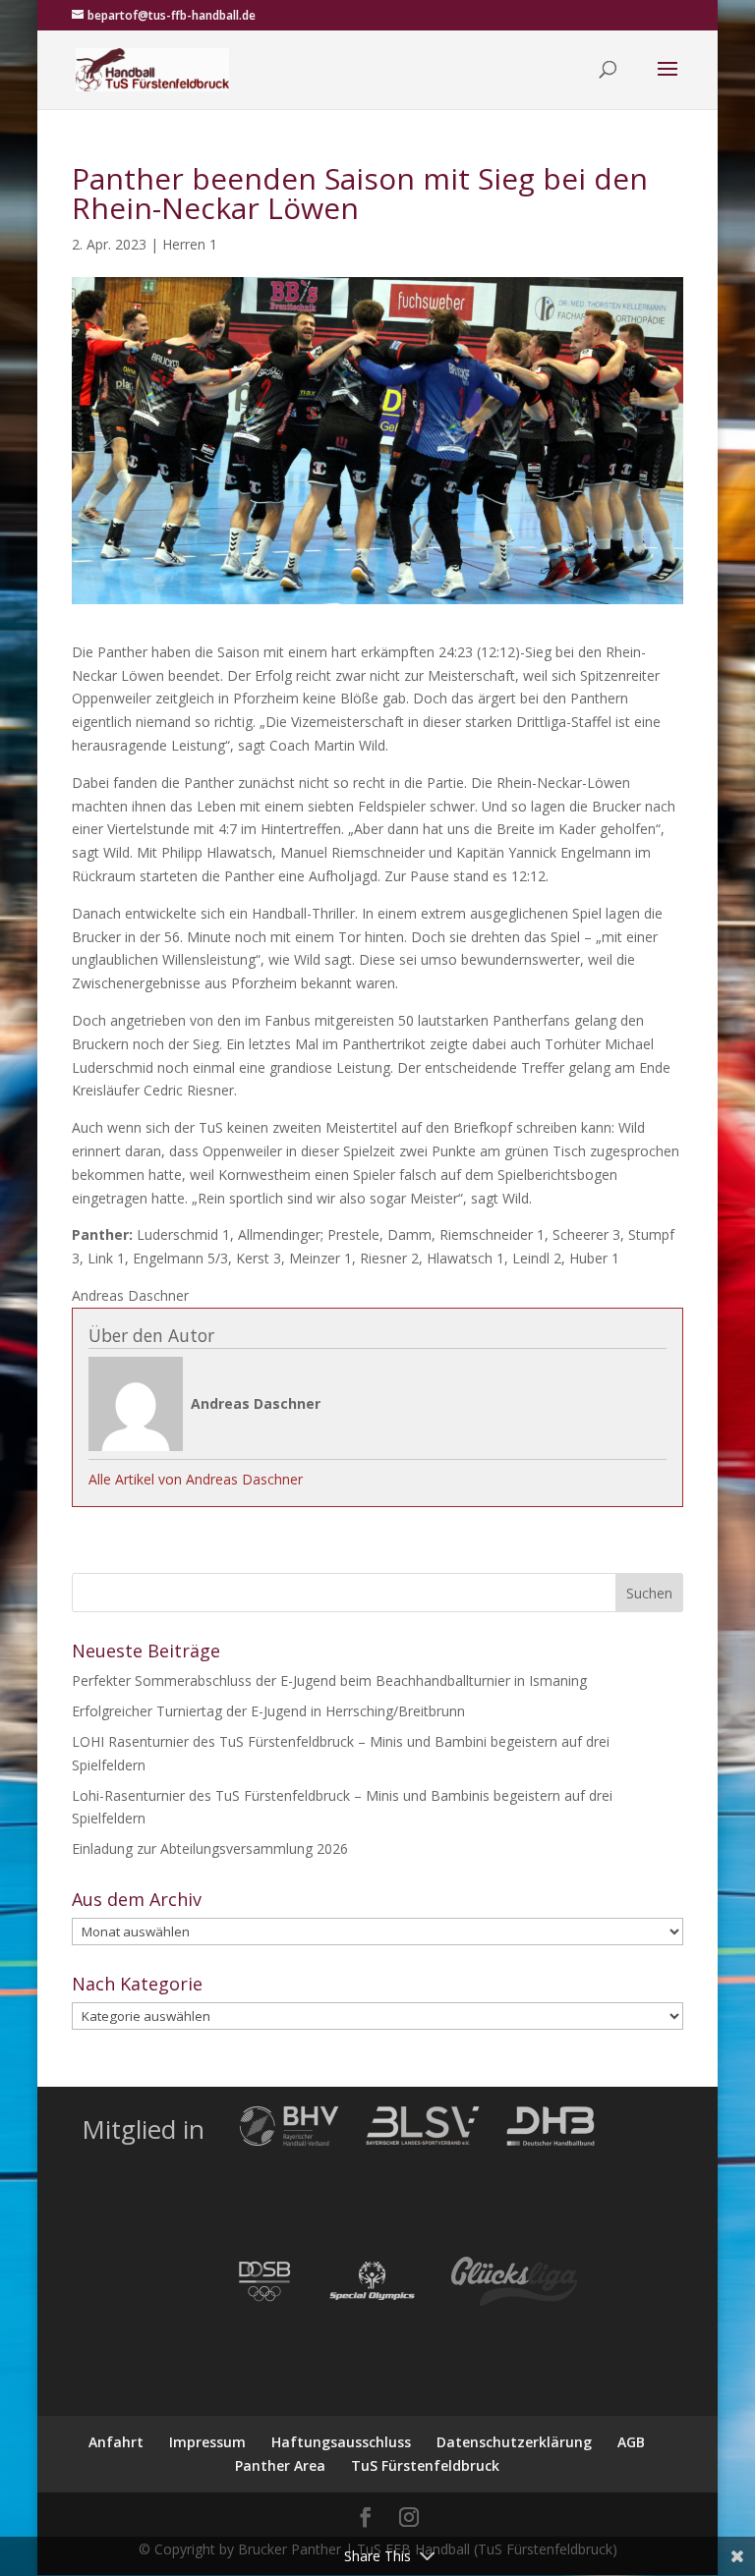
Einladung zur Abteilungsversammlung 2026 (210, 1848)
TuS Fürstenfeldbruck (425, 2465)
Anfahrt (116, 2442)
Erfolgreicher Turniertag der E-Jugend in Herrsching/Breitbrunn (268, 1711)
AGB (631, 2442)
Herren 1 (190, 244)
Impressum (207, 2442)
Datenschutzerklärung (514, 2442)
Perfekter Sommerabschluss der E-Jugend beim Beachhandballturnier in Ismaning (329, 1680)
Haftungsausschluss (341, 2442)
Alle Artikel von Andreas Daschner (196, 1479)
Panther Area (280, 2465)
